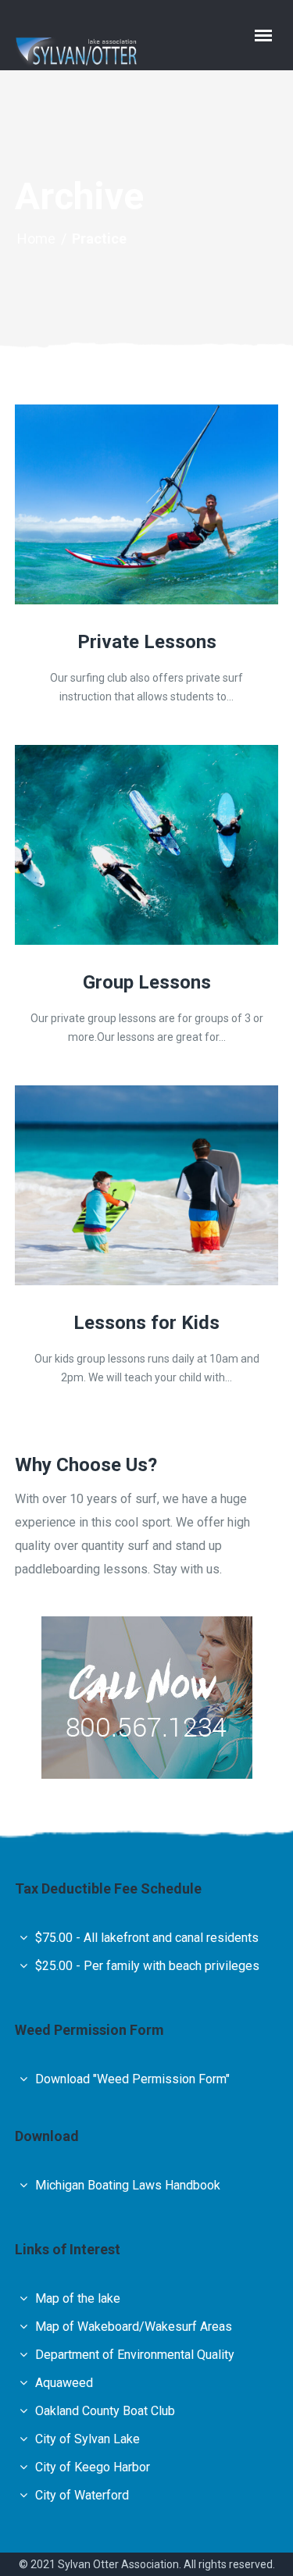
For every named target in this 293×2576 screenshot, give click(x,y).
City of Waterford (82, 2495)
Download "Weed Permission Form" (132, 2079)
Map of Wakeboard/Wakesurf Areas (134, 2327)
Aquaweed (64, 2383)
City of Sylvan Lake (88, 2439)
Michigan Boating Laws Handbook (128, 2185)
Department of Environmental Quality (135, 2355)
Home (36, 239)
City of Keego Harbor (93, 2467)
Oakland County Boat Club (105, 2411)
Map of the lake (78, 2298)
